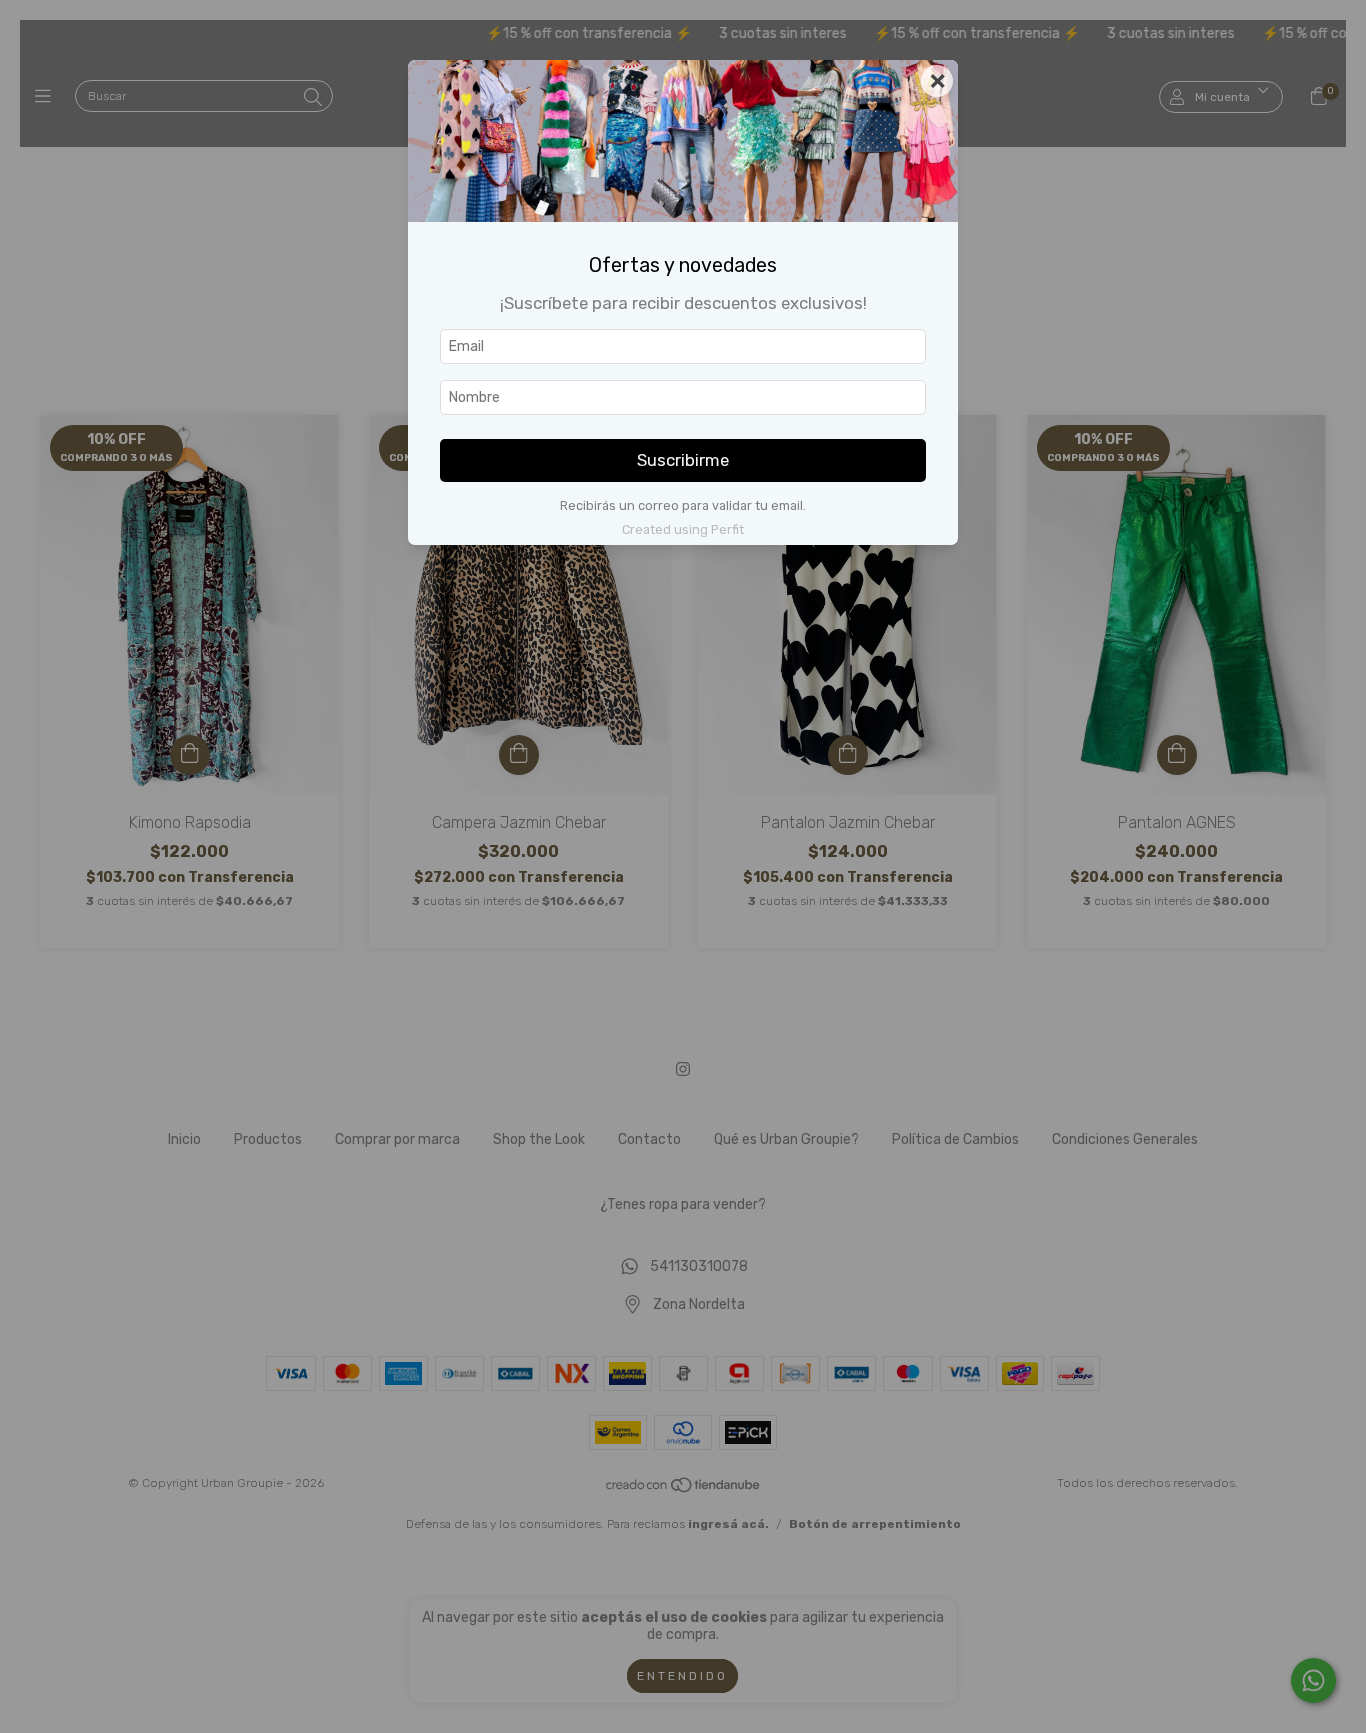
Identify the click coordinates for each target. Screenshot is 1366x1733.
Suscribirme (683, 460)
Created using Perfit (683, 529)
